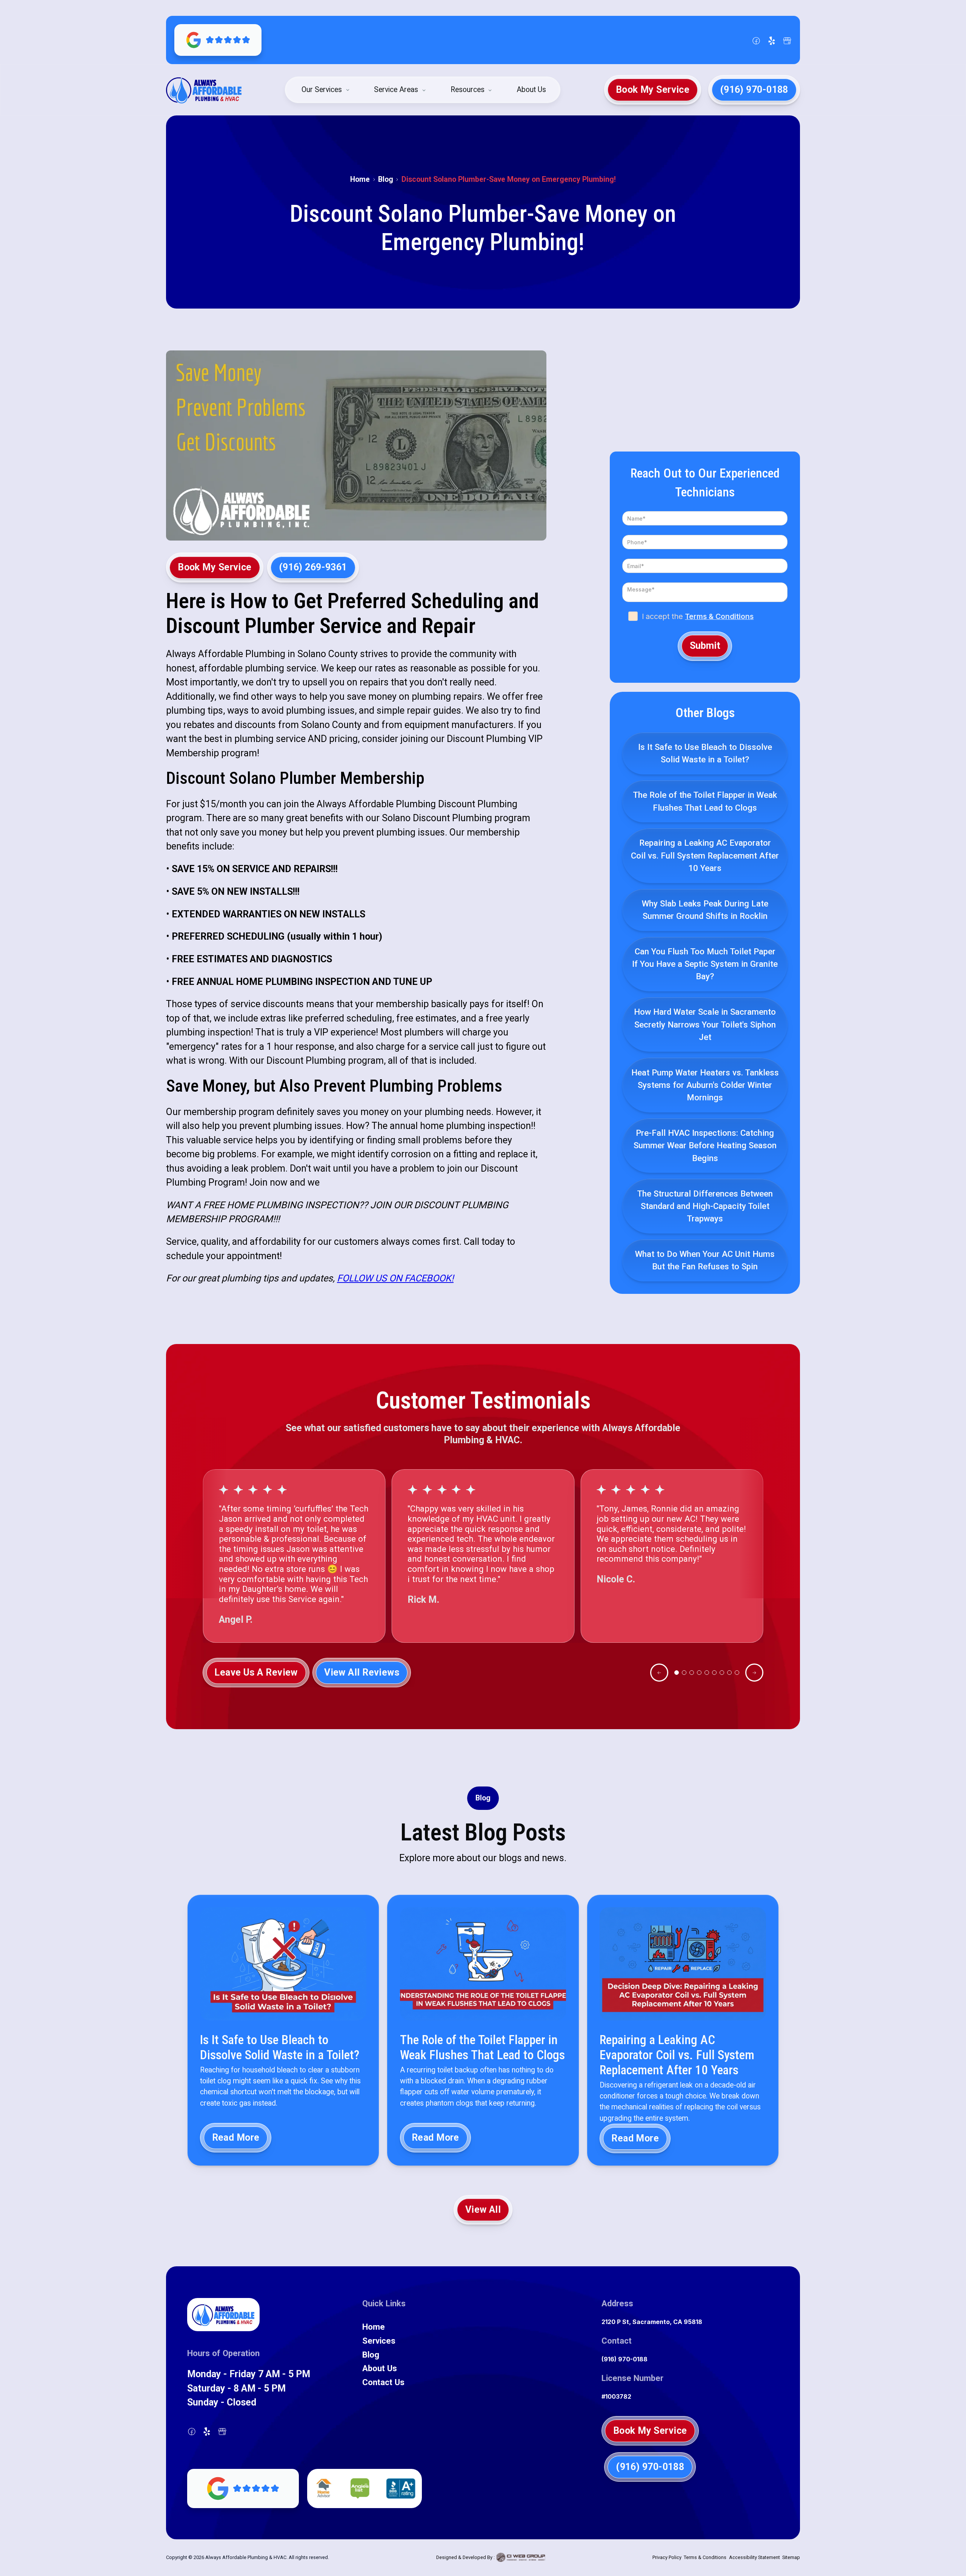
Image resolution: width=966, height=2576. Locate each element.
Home (360, 179)
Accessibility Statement (754, 2557)
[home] (204, 90)
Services (379, 2341)
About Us (531, 90)
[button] (326, 90)
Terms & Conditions (719, 616)
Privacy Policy (667, 2557)
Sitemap (791, 2557)
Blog (386, 179)
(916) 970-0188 (625, 2359)
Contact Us (383, 2382)
